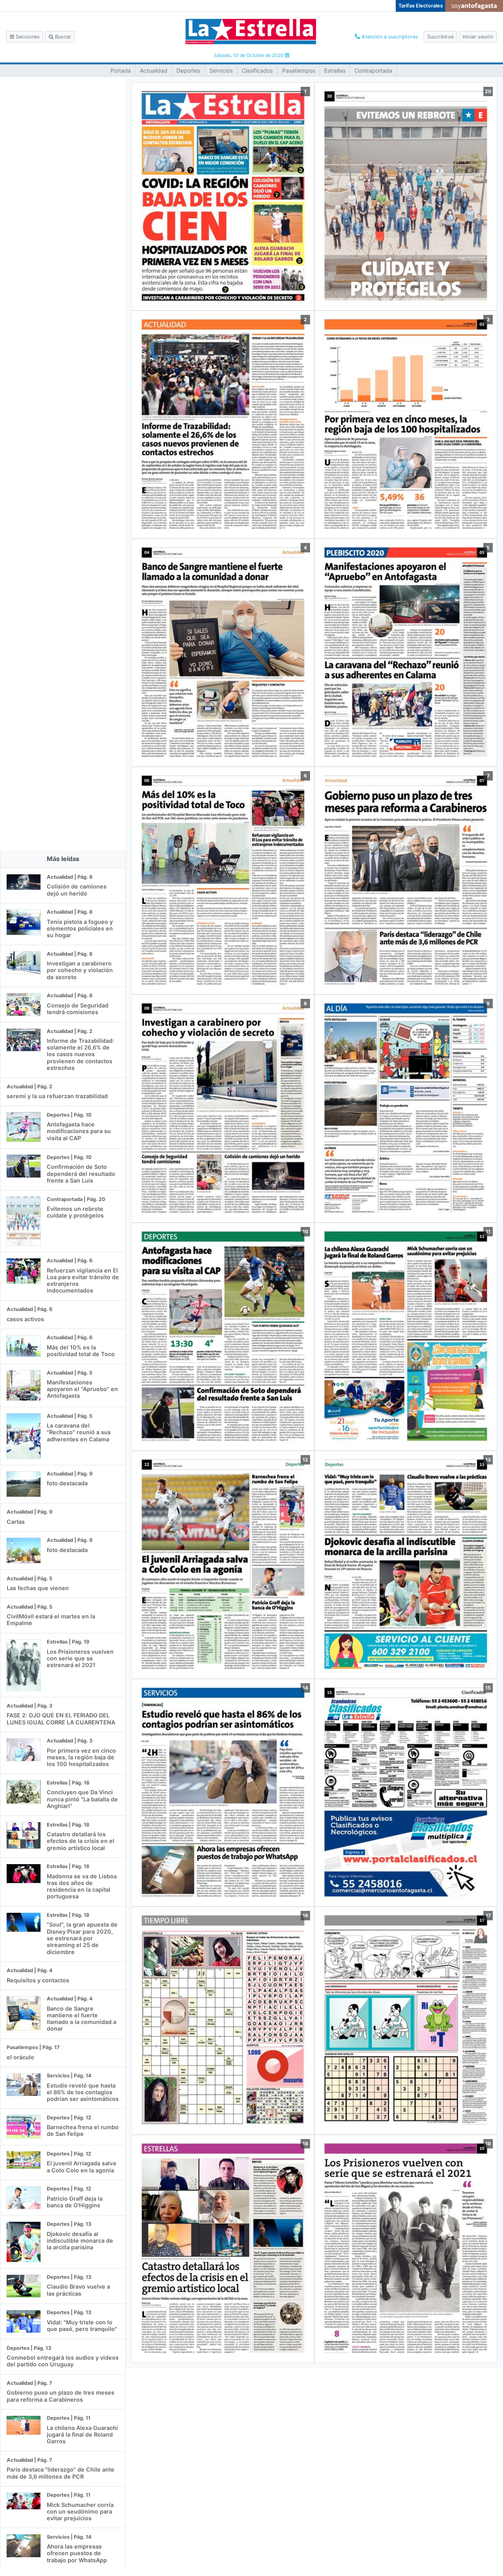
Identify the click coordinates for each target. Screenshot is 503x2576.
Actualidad (154, 70)
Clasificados (257, 70)
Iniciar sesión (478, 37)
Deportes (188, 70)
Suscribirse (440, 37)
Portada (121, 70)
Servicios (221, 70)
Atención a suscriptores (389, 37)
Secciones (27, 37)
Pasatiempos (299, 70)
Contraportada (373, 70)
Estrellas (335, 70)
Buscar (62, 37)
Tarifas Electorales (421, 6)
